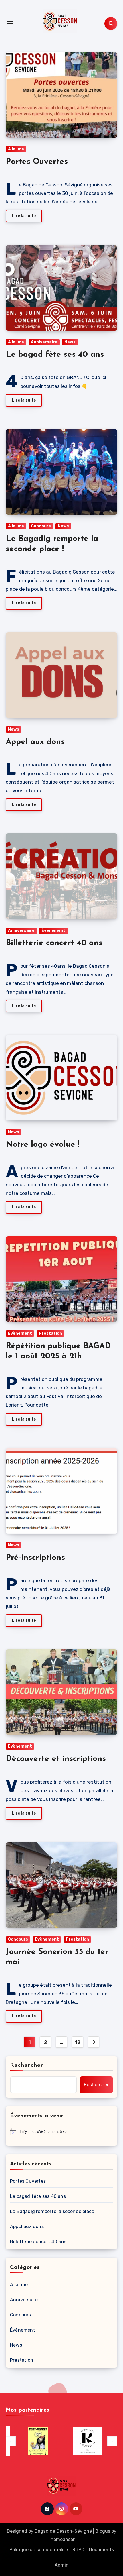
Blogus (103, 2531)
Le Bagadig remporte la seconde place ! (53, 2211)
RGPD (78, 2550)
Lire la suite (24, 216)
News (70, 342)
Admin (62, 2565)
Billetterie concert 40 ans (54, 943)
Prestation (50, 1333)
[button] (11, 2441)
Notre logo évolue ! (42, 1145)
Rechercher (27, 2065)
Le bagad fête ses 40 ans (55, 355)
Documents (101, 2550)
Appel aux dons (35, 742)
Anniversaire (44, 342)
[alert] (61, 2132)
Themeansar (61, 2539)
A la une (16, 149)
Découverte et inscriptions (56, 1759)
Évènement (53, 931)
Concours (41, 526)
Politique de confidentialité (39, 2550)
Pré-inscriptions (35, 1558)
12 (77, 2042)
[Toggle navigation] (10, 23)
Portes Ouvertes (37, 162)
